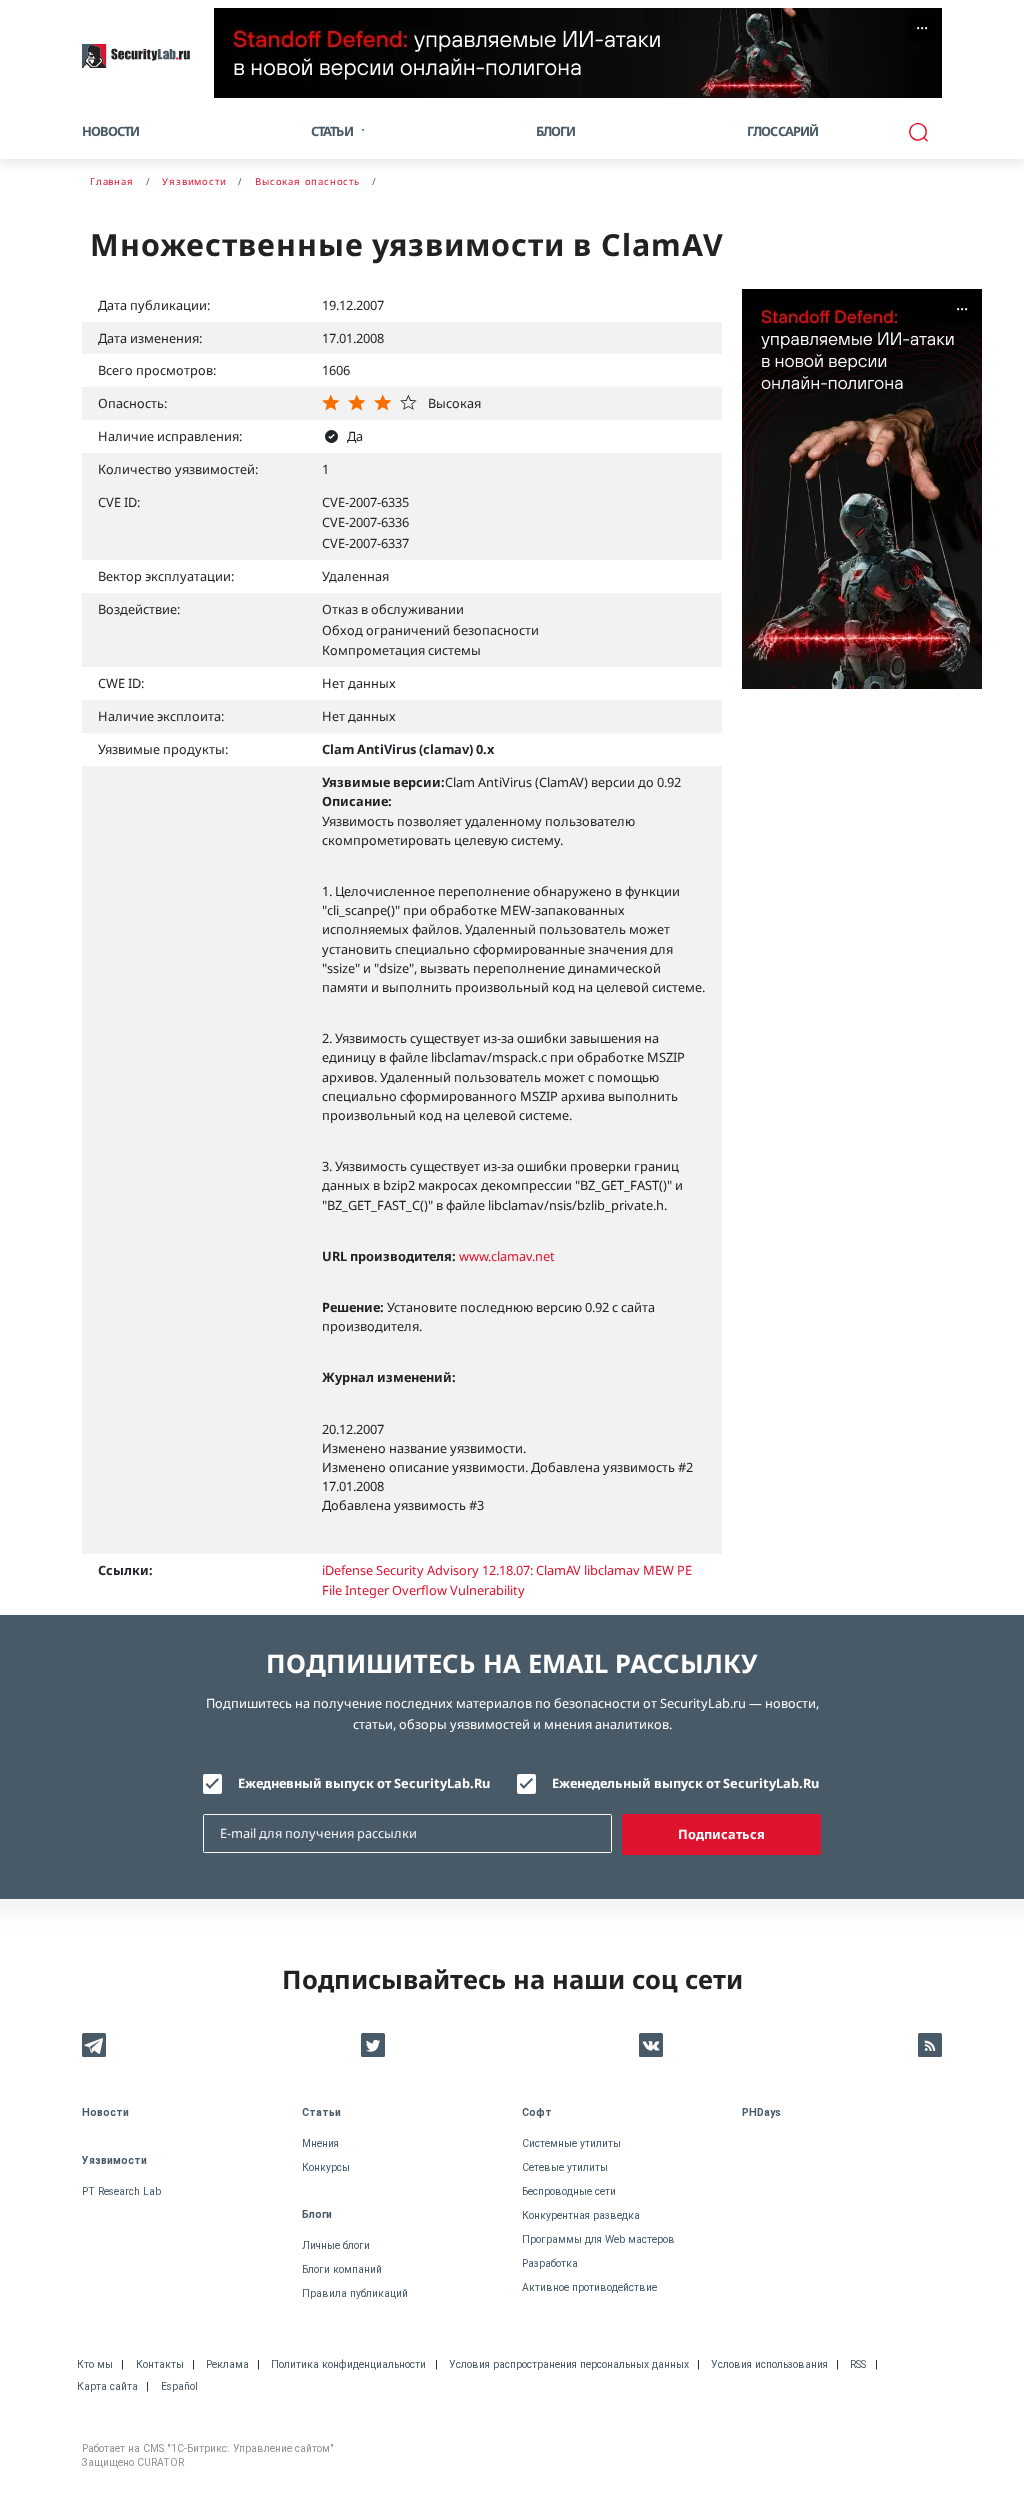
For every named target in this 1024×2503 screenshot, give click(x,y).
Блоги (556, 131)
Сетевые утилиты (565, 2167)
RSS (858, 2364)
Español (179, 2386)
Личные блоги (336, 2245)
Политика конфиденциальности (348, 2364)
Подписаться (721, 1834)
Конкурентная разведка (581, 2215)
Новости (110, 131)
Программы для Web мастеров (598, 2239)
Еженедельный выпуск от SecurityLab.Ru (685, 1783)
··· (922, 28)
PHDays (761, 2112)
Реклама (227, 2364)
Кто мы (95, 2364)
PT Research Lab (121, 2191)
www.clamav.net (507, 1256)
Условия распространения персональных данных (569, 2364)
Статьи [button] (332, 131)
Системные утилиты (571, 2143)
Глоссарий (783, 131)
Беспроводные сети (569, 2191)
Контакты (160, 2364)
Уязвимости (114, 2160)
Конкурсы (326, 2167)
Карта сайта (107, 2386)
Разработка (550, 2263)
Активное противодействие (589, 2287)
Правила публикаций (355, 2293)
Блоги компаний (342, 2269)
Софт (537, 2112)
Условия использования (769, 2364)
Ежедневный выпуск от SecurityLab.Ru (364, 1783)
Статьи (321, 2112)
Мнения (320, 2143)
